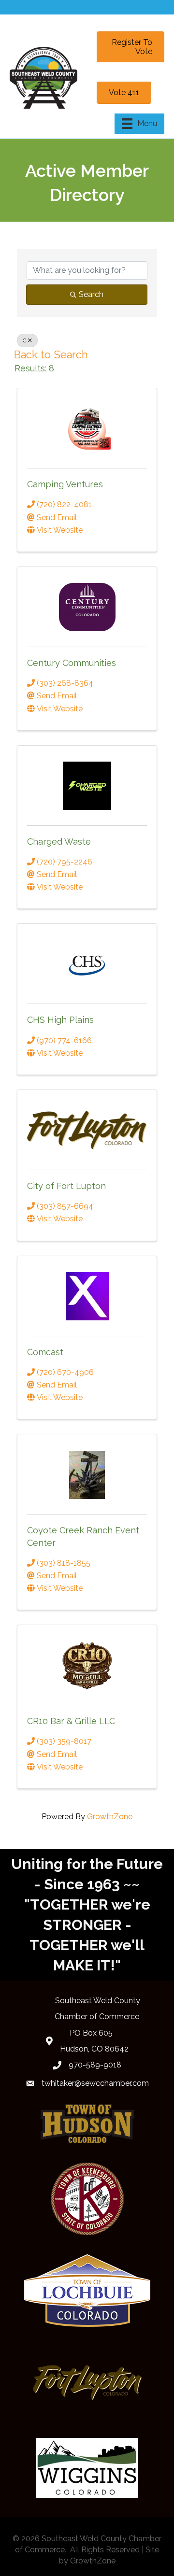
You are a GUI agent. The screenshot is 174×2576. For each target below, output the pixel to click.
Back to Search (51, 355)
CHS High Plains (60, 1020)
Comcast (45, 1352)
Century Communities (72, 663)
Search (91, 294)
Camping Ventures (65, 484)
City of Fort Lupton (66, 1186)
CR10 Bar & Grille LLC (71, 1721)
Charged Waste (59, 842)
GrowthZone (110, 1817)
